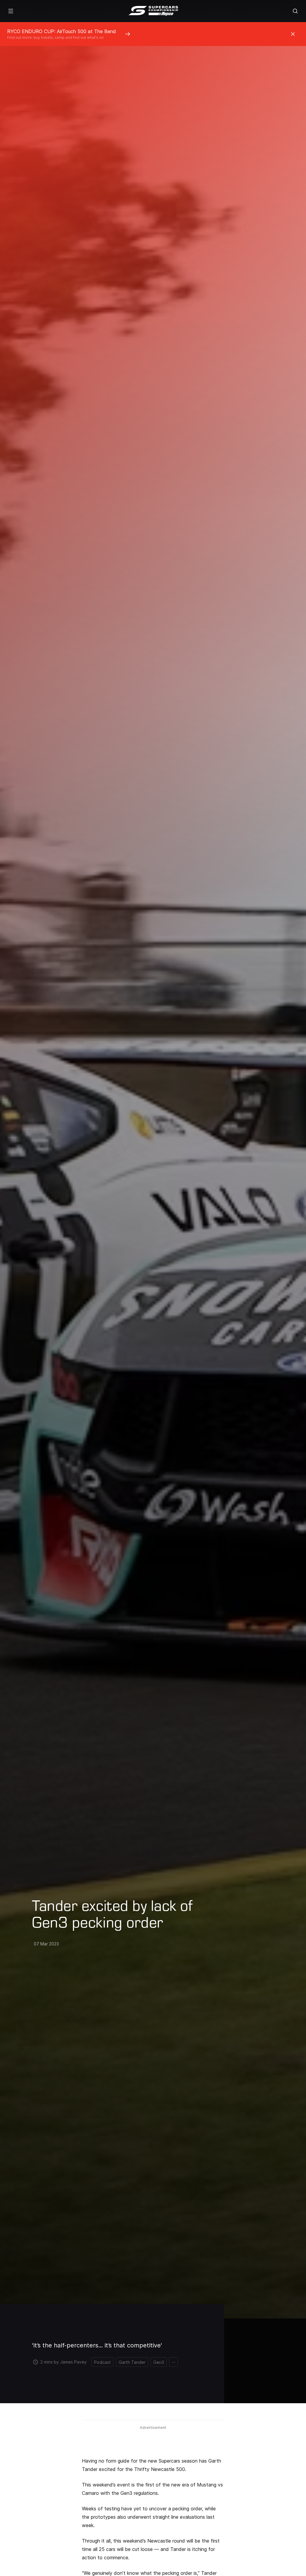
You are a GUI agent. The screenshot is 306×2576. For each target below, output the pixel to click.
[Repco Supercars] (153, 11)
